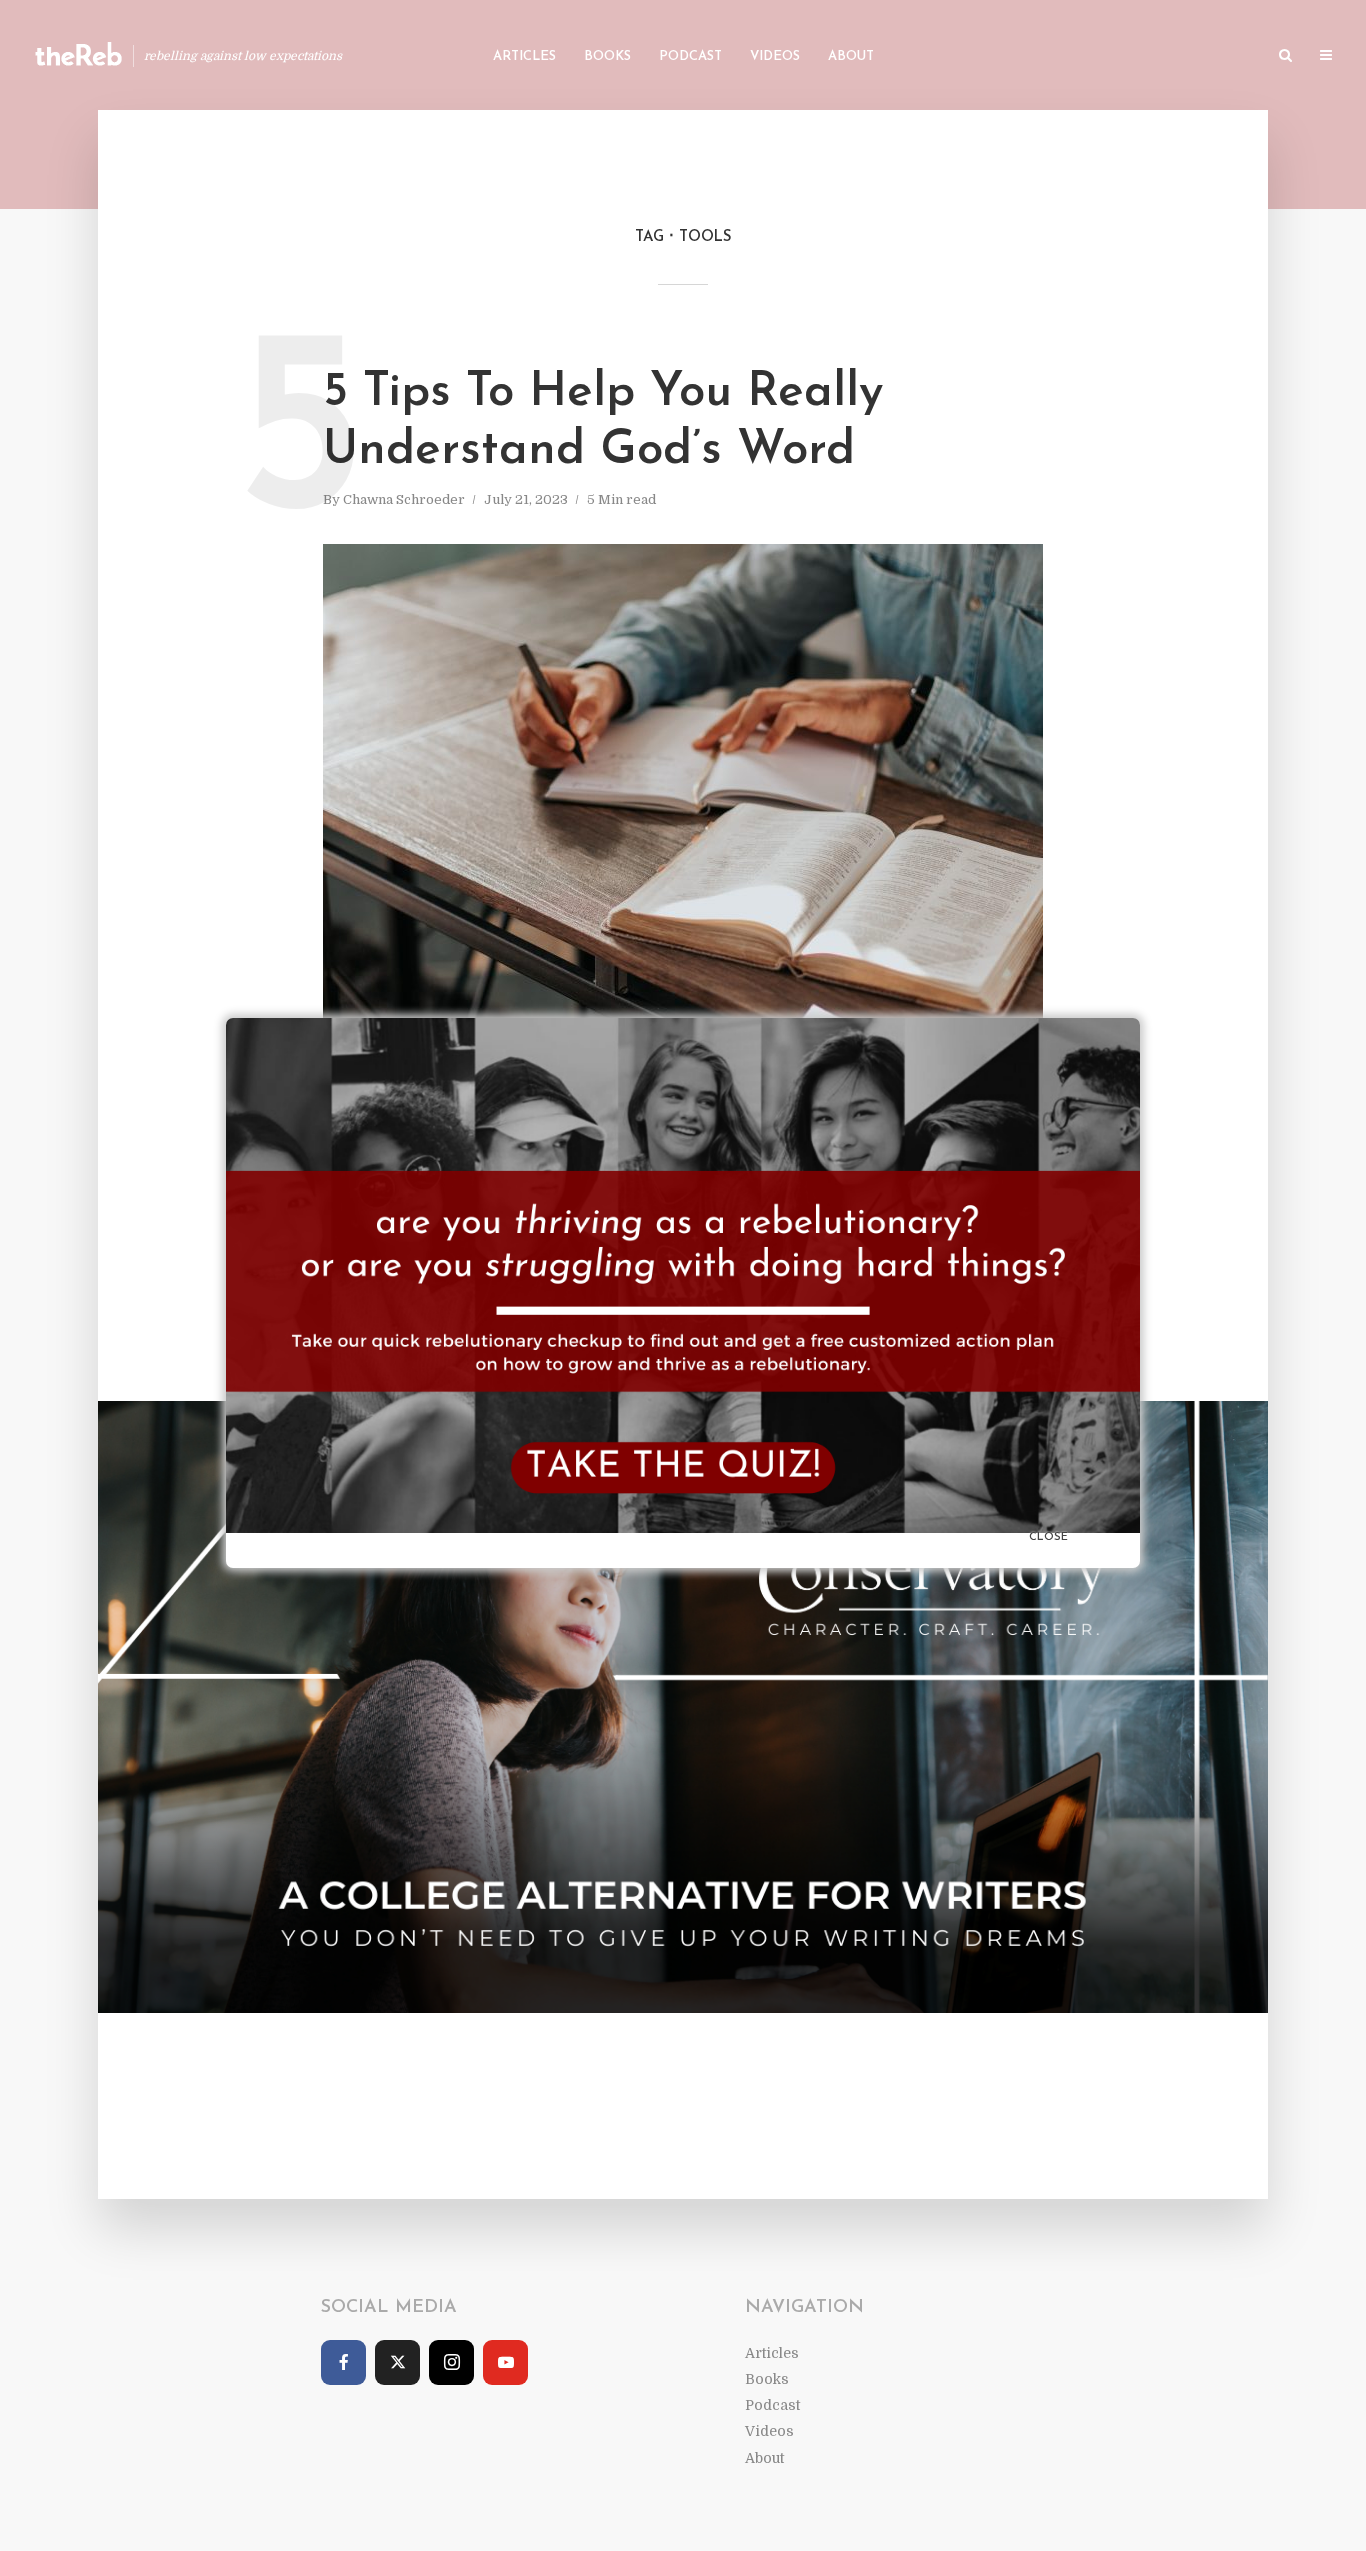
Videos (775, 56)
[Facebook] (343, 2362)
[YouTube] (505, 2362)
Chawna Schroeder (404, 499)
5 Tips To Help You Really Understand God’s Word (603, 422)
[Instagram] (451, 2362)
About (851, 56)
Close (1048, 1537)
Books (607, 56)
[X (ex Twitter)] (397, 2362)
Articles (524, 56)
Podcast (690, 56)
